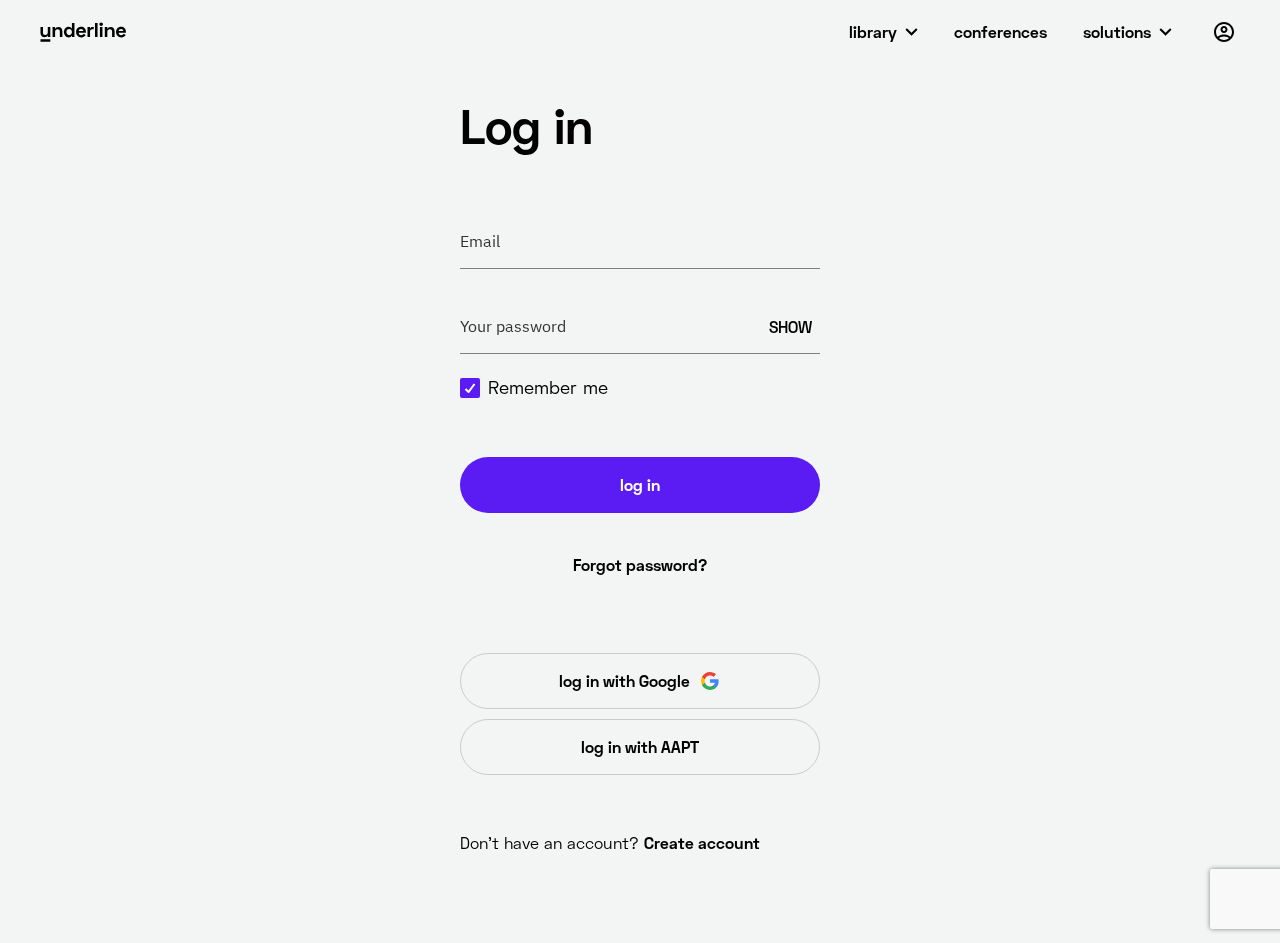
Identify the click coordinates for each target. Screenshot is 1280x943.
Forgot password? (640, 564)
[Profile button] (1224, 32)
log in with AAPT (640, 746)
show (790, 326)
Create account (702, 842)
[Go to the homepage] (83, 32)
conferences (1000, 31)
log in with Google (624, 680)
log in (640, 484)
